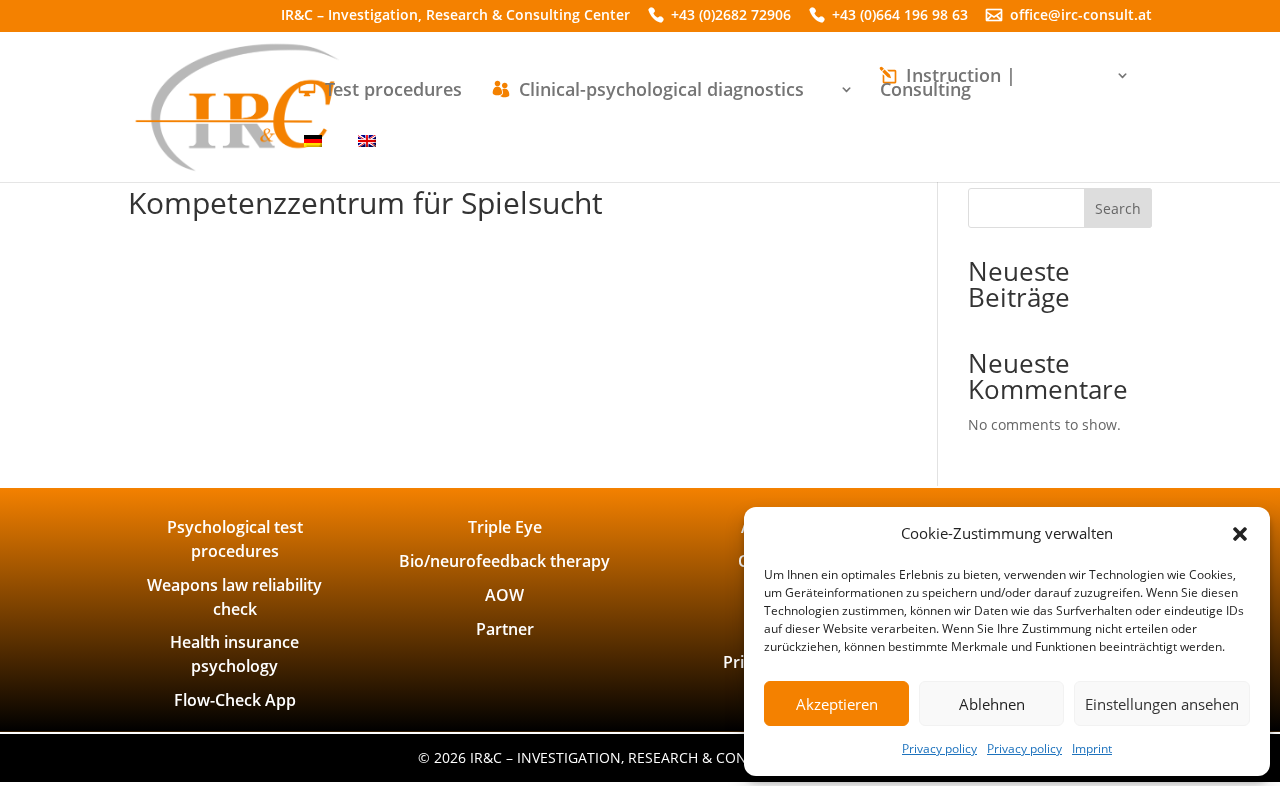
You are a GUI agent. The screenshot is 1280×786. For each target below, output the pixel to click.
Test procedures (393, 91)
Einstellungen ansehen (1162, 704)
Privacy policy (939, 748)
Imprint (1092, 748)
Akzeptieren (837, 704)
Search (1118, 208)
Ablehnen (992, 704)
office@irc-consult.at (1081, 16)
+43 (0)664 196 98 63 (900, 16)
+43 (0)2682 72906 (731, 16)
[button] (1240, 534)
